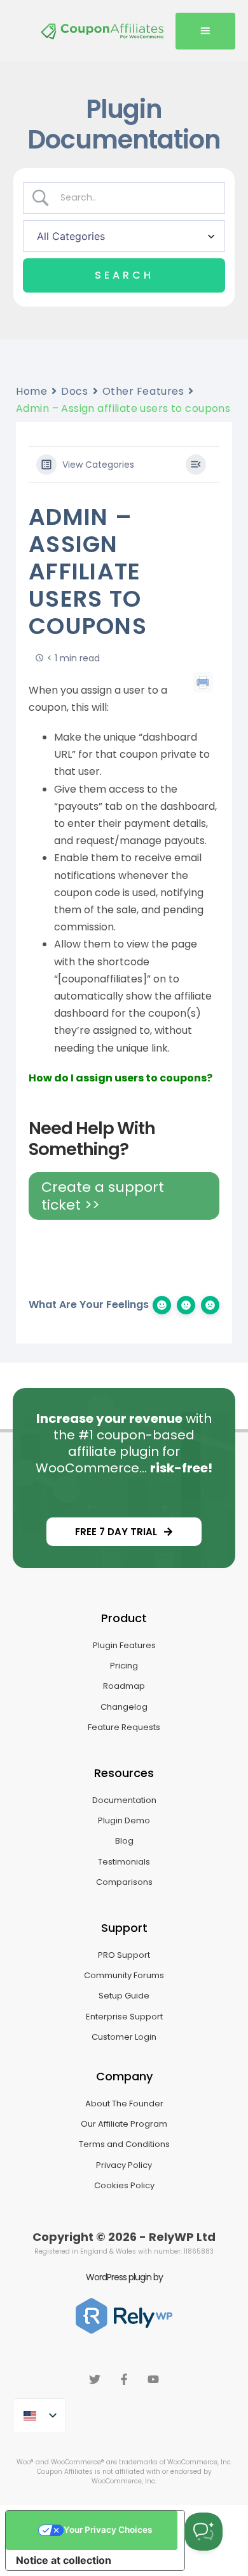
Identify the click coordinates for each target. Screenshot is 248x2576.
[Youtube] (153, 2379)
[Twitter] (95, 2379)
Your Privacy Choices (108, 2530)
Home (31, 391)
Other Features (143, 391)
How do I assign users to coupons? (121, 1078)
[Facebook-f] (124, 2379)
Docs (74, 391)
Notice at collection (64, 2560)
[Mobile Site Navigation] (205, 31)
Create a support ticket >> (103, 1196)
